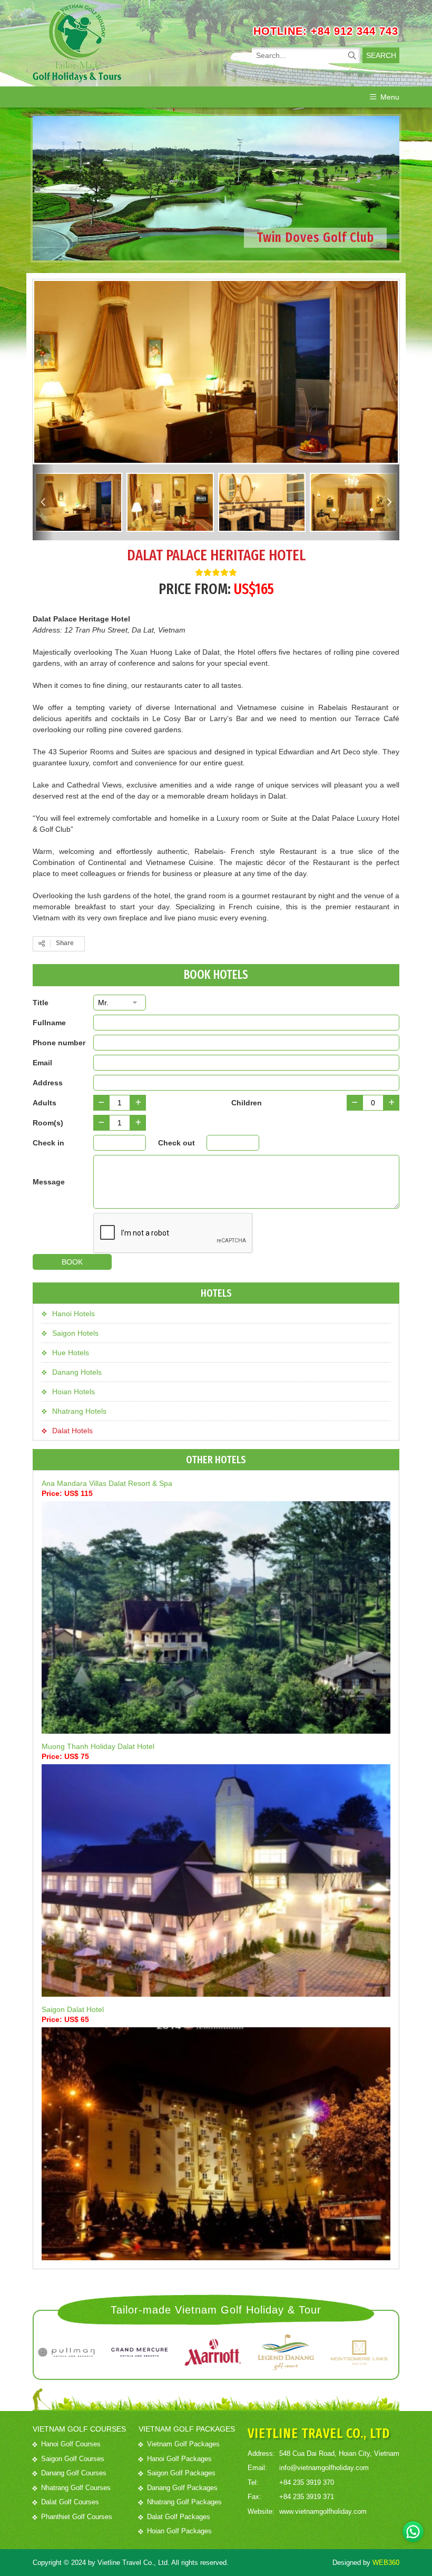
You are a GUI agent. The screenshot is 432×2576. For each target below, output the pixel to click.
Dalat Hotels (72, 1431)
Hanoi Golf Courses (71, 2444)
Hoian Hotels (73, 1392)
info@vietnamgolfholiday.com (324, 2468)
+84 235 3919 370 (307, 2482)
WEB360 (386, 2563)
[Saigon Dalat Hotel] (216, 2144)
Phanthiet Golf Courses (77, 2517)
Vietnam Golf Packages (183, 2444)
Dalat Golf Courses (70, 2502)
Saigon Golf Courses (73, 2459)
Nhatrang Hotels (79, 1411)
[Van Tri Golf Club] (371, 2353)
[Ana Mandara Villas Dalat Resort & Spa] (216, 1617)
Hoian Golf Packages (179, 2531)
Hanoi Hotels (73, 1314)
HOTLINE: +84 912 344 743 (326, 31)
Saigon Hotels (75, 1333)
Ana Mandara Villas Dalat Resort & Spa (107, 1483)
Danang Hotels (77, 1372)
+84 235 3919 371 (307, 2497)
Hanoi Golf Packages (179, 2459)
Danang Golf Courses (74, 2473)
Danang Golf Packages (182, 2488)
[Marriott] (151, 2353)
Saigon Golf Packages (181, 2473)
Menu (390, 97)
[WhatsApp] (413, 2532)
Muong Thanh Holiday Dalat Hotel (98, 1746)
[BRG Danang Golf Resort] (225, 2353)
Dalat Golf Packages (179, 2517)
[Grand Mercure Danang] (78, 2353)
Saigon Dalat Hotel (73, 2009)
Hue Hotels (71, 1353)
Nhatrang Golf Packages (184, 2502)
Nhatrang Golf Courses (76, 2488)
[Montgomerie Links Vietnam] (298, 2353)
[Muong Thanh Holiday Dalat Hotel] (216, 1880)
